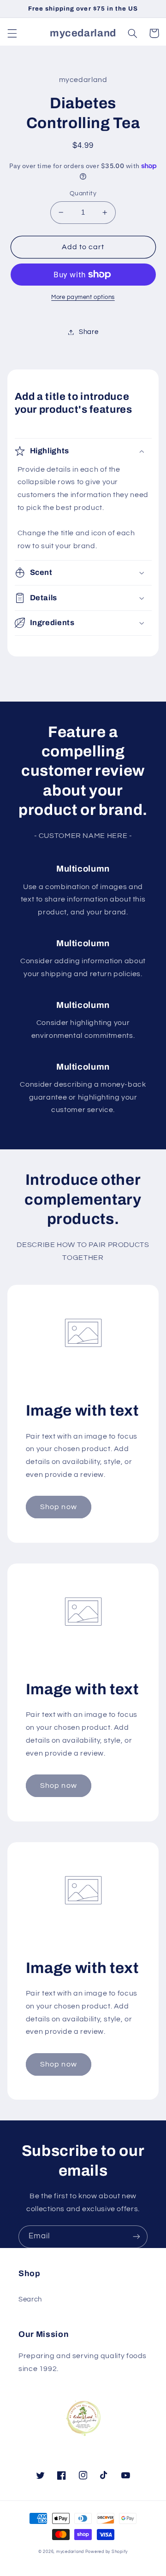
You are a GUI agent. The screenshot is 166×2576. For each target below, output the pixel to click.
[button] (12, 33)
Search (30, 2299)
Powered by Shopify (107, 2552)
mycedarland (70, 2552)
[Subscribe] (136, 2237)
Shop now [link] (58, 1507)
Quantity (83, 193)
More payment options (83, 297)
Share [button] (89, 332)
